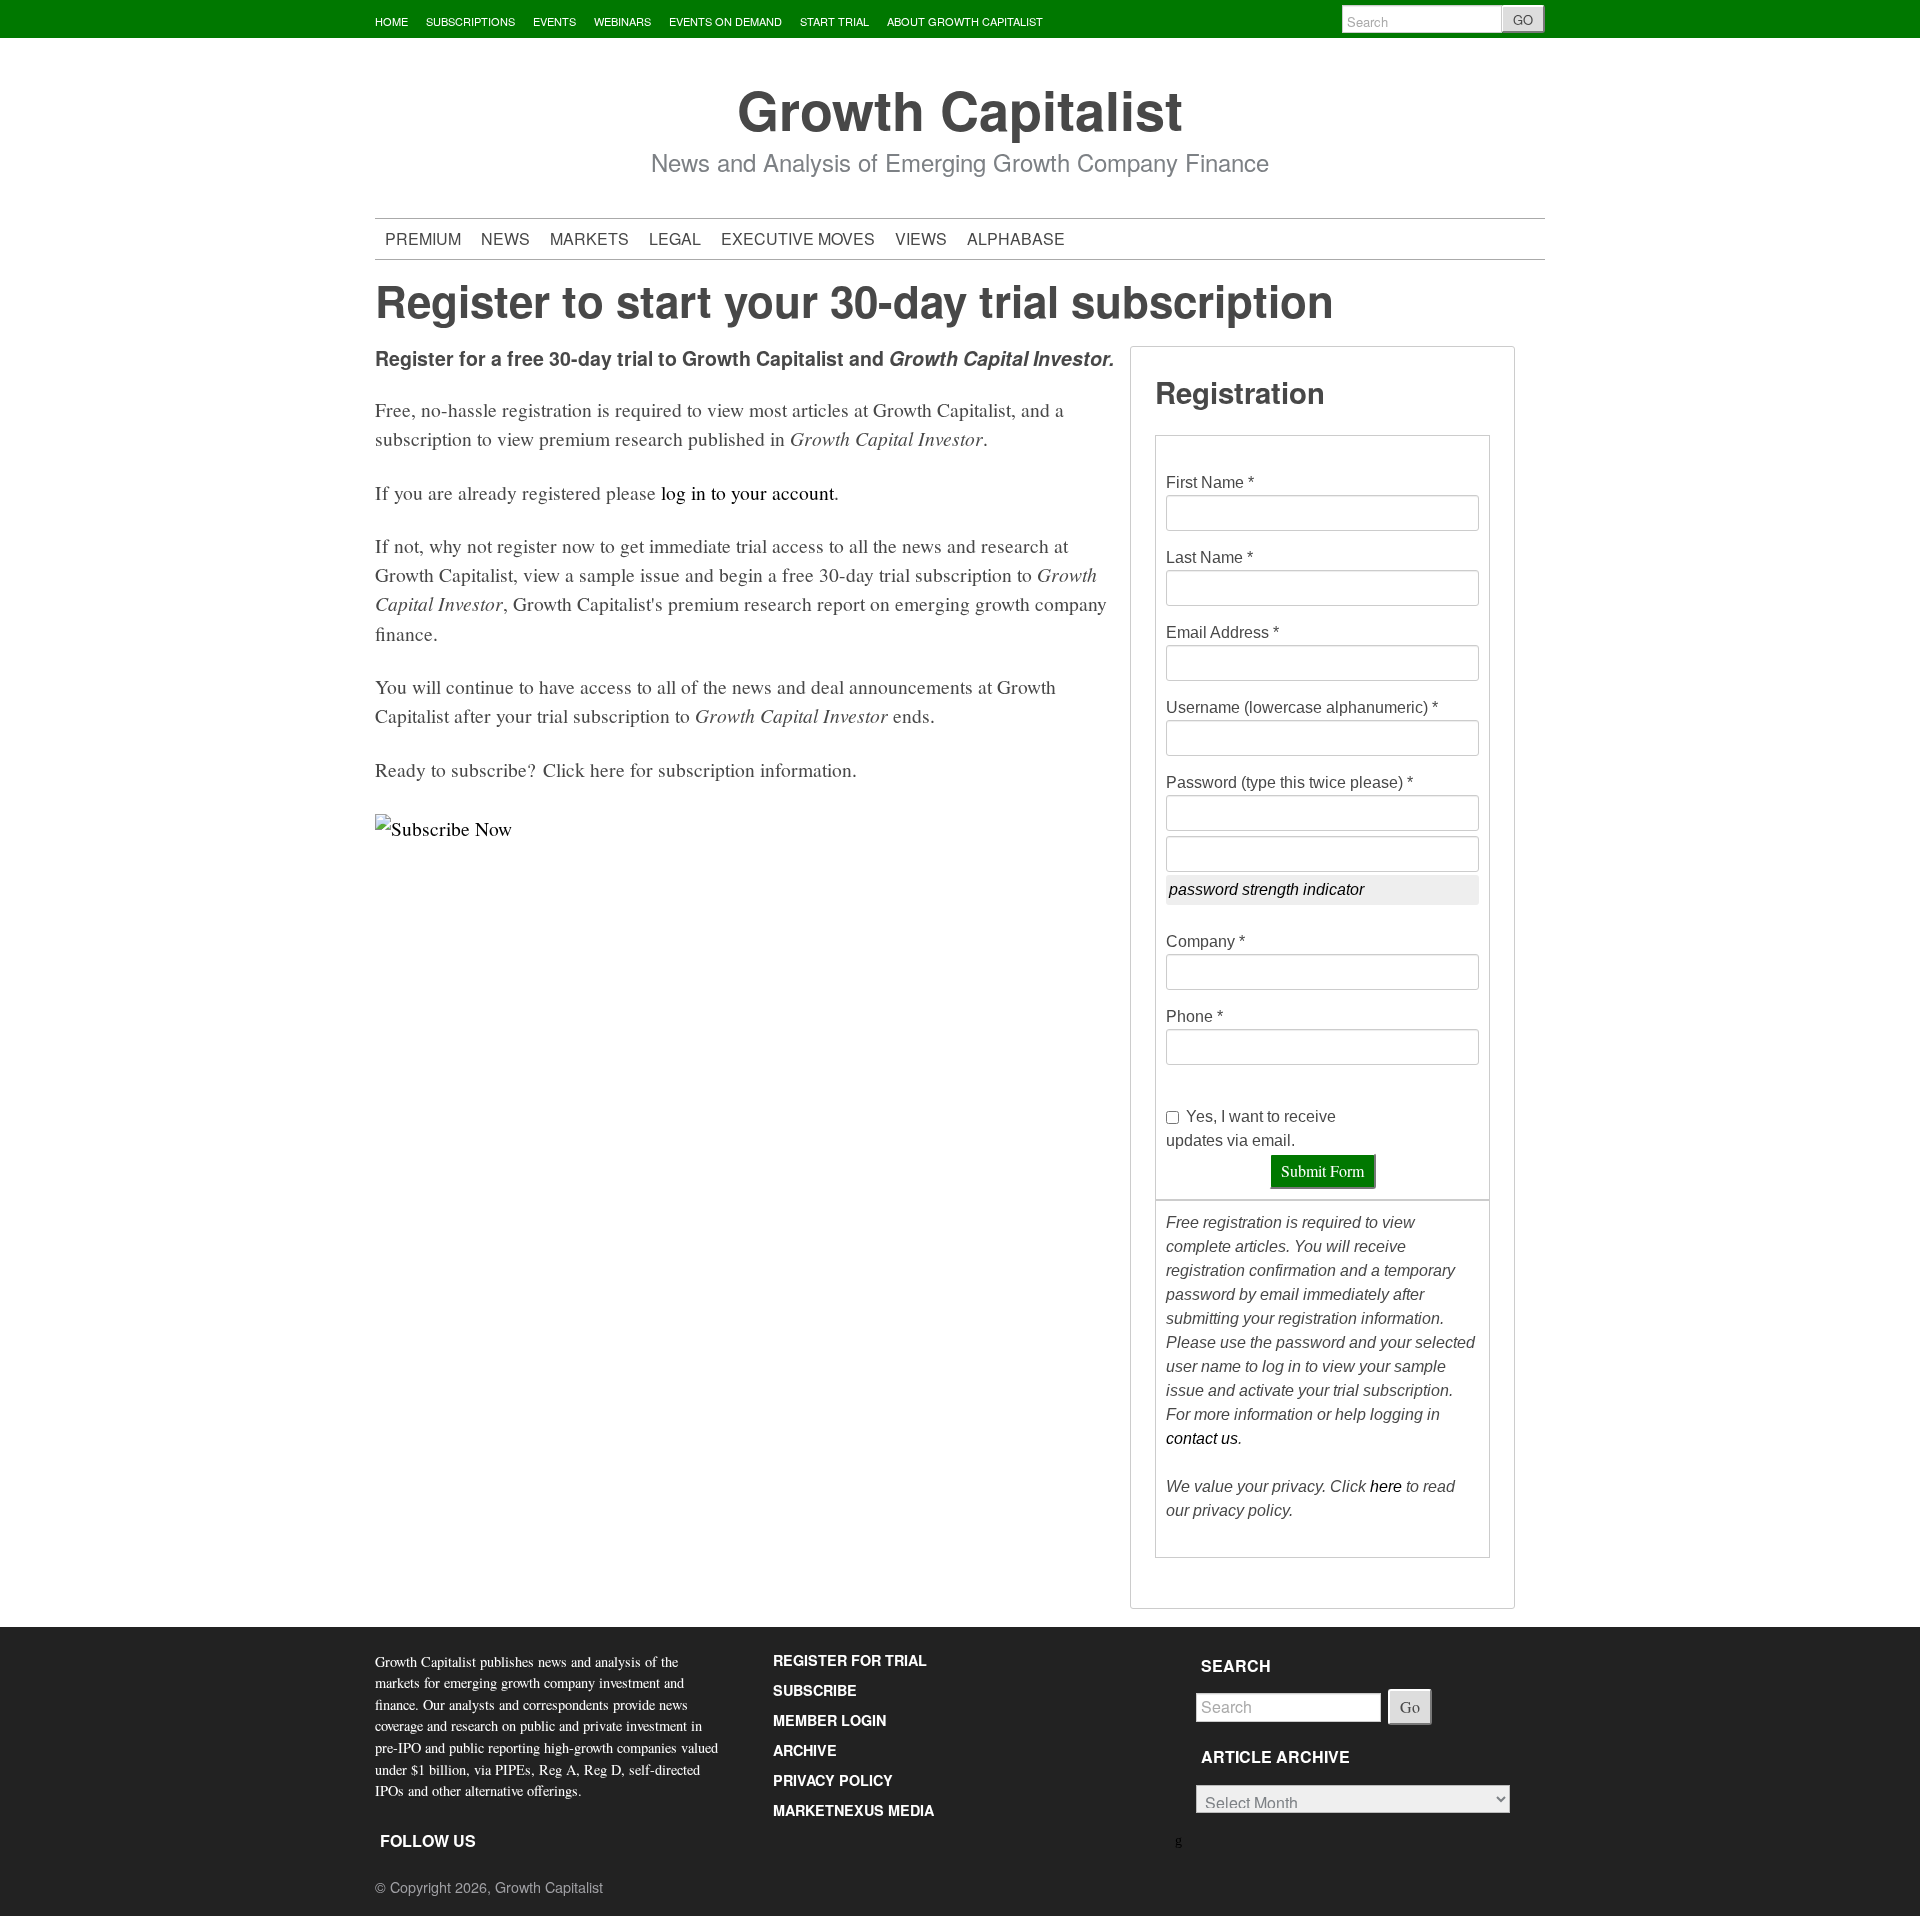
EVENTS (554, 21)
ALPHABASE (1016, 238)
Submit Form (1322, 1170)
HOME (391, 21)
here (1386, 1486)
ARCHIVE (805, 1750)
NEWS (505, 238)
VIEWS (921, 238)
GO (1523, 19)
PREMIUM (423, 238)
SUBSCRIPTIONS (470, 21)
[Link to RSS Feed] (1180, 1838)
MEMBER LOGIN (829, 1720)
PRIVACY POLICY (833, 1780)
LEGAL (675, 238)
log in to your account (747, 492)
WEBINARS (622, 21)
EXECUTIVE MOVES (798, 238)
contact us (1202, 1438)
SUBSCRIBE (815, 1690)
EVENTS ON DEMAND (725, 21)
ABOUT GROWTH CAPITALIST (965, 21)
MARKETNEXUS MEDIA (853, 1810)
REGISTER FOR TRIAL (850, 1660)
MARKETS (589, 238)
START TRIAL (834, 21)
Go (1410, 1706)
